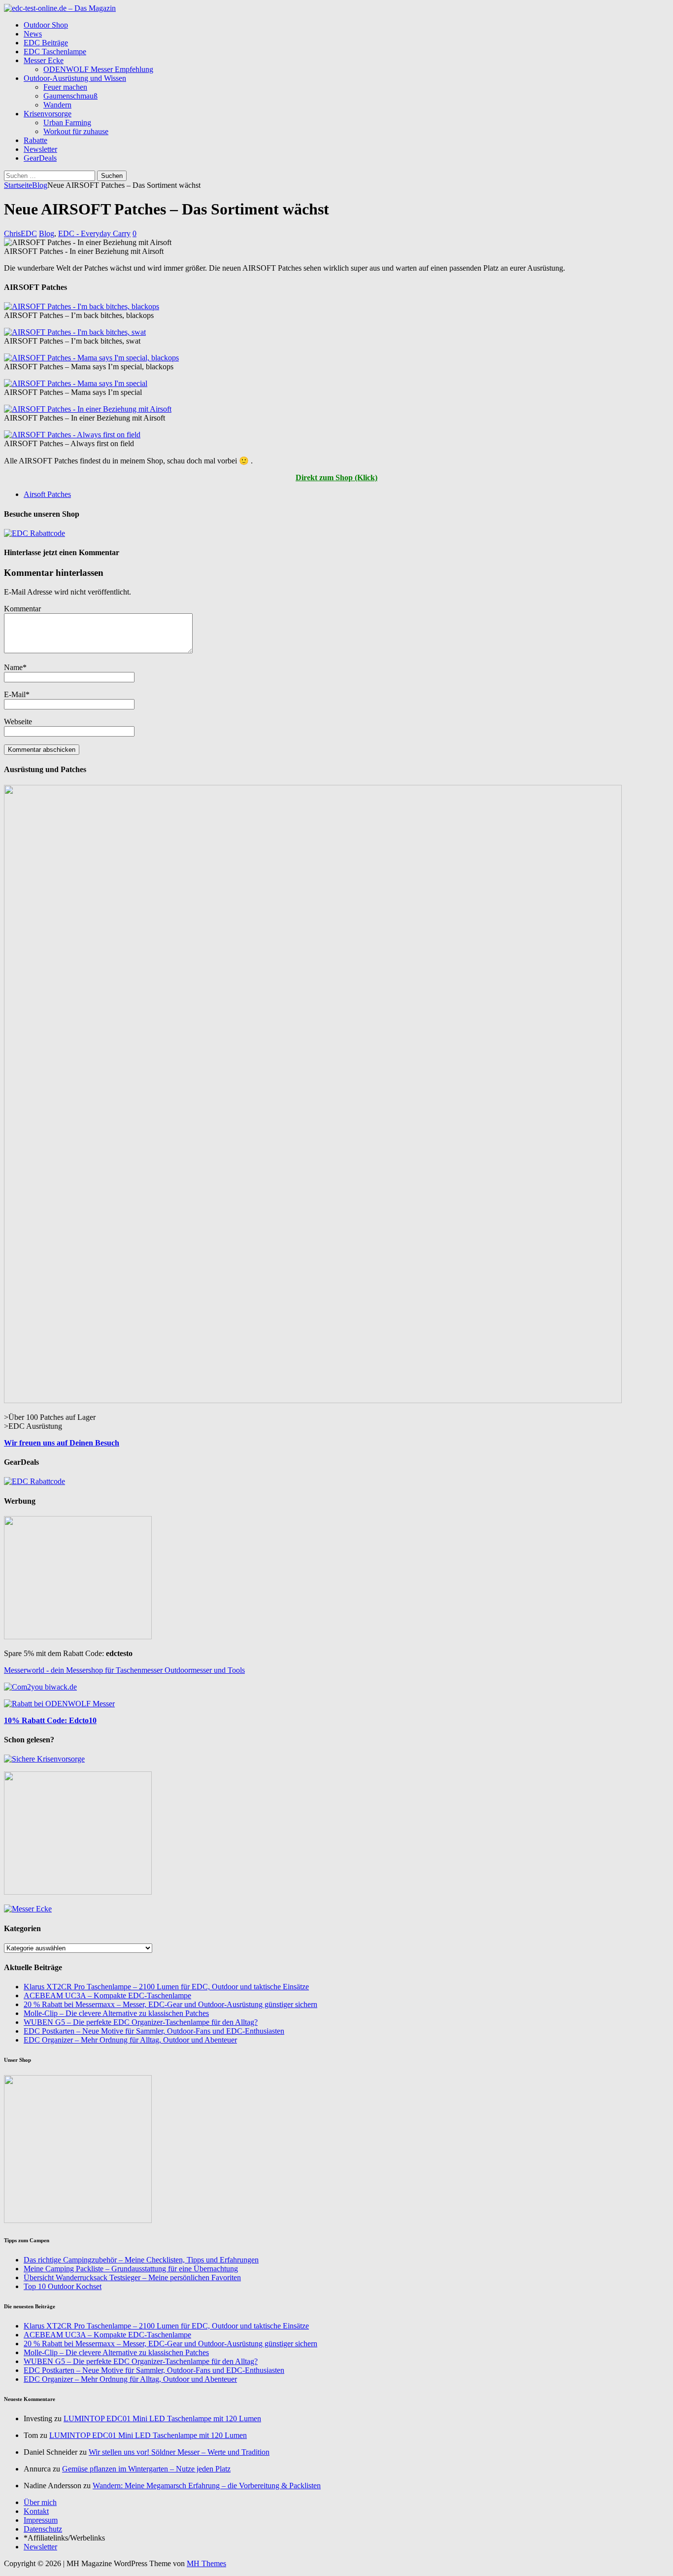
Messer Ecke (44, 60)
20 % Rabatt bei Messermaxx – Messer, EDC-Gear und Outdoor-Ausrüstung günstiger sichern (170, 2004)
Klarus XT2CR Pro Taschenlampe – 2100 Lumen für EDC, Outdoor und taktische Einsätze (166, 1987)
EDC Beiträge (46, 43)
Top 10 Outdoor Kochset (63, 2286)
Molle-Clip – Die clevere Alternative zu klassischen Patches (116, 2013)
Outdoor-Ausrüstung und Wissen (75, 78)
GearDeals (40, 158)
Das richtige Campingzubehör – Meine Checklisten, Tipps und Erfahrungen (141, 2260)
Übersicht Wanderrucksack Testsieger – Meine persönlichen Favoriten (132, 2277)
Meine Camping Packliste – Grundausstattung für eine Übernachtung (131, 2269)
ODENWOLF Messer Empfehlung (98, 69)
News (33, 34)
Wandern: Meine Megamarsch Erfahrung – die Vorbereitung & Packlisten (207, 2486)
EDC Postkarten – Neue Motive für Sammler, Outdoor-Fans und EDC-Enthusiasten (154, 2031)
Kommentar (22, 609)
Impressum (41, 2520)
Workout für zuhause (76, 131)
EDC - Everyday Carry (94, 233)
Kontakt (36, 2511)
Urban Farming (67, 123)
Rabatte (35, 140)
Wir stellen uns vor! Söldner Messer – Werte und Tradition (179, 2452)
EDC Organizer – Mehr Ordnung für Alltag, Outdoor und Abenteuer (130, 2040)
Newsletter (40, 149)
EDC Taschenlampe (55, 52)
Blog (47, 233)
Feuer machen (65, 87)
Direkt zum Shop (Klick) (336, 477)
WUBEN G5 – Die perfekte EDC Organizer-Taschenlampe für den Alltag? (141, 2022)
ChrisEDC (20, 233)
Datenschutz (43, 2529)
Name (13, 667)
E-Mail (15, 694)
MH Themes (206, 2563)
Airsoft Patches (47, 494)
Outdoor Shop (46, 25)
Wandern (57, 105)
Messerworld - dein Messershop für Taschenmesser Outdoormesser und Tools (124, 1670)
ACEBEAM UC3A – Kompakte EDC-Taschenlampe (107, 1995)
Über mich (40, 2502)
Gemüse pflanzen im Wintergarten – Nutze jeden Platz (146, 2469)
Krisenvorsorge (48, 114)
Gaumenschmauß (70, 96)
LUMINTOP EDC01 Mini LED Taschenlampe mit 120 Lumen (162, 2418)
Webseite (18, 722)
